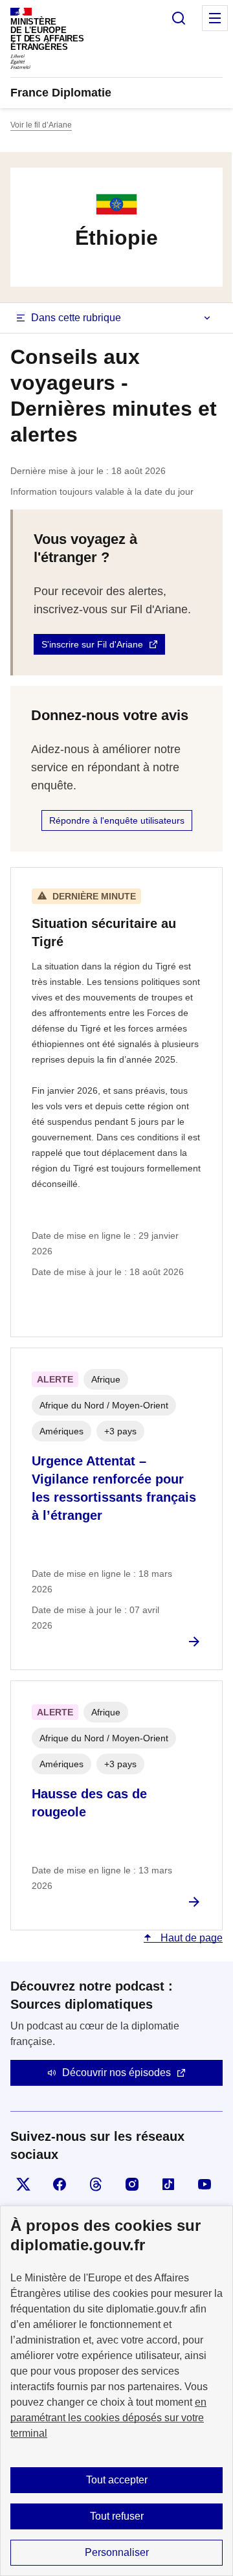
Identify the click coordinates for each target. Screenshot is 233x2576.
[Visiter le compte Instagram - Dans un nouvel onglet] (132, 2184)
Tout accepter (117, 2480)
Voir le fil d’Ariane (41, 125)
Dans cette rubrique (76, 318)
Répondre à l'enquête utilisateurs (117, 820)
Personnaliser (117, 2552)
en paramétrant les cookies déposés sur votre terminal (108, 2418)
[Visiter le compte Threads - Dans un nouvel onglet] (96, 2184)
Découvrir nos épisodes (116, 2073)
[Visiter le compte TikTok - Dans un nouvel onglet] (168, 2184)
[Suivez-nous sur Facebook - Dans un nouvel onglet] (60, 2184)
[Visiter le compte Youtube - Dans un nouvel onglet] (205, 2184)
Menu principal (215, 18)
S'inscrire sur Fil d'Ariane (92, 644)
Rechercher (179, 18)
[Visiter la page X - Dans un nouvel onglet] (23, 2184)
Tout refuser (117, 2516)
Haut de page (190, 1938)
